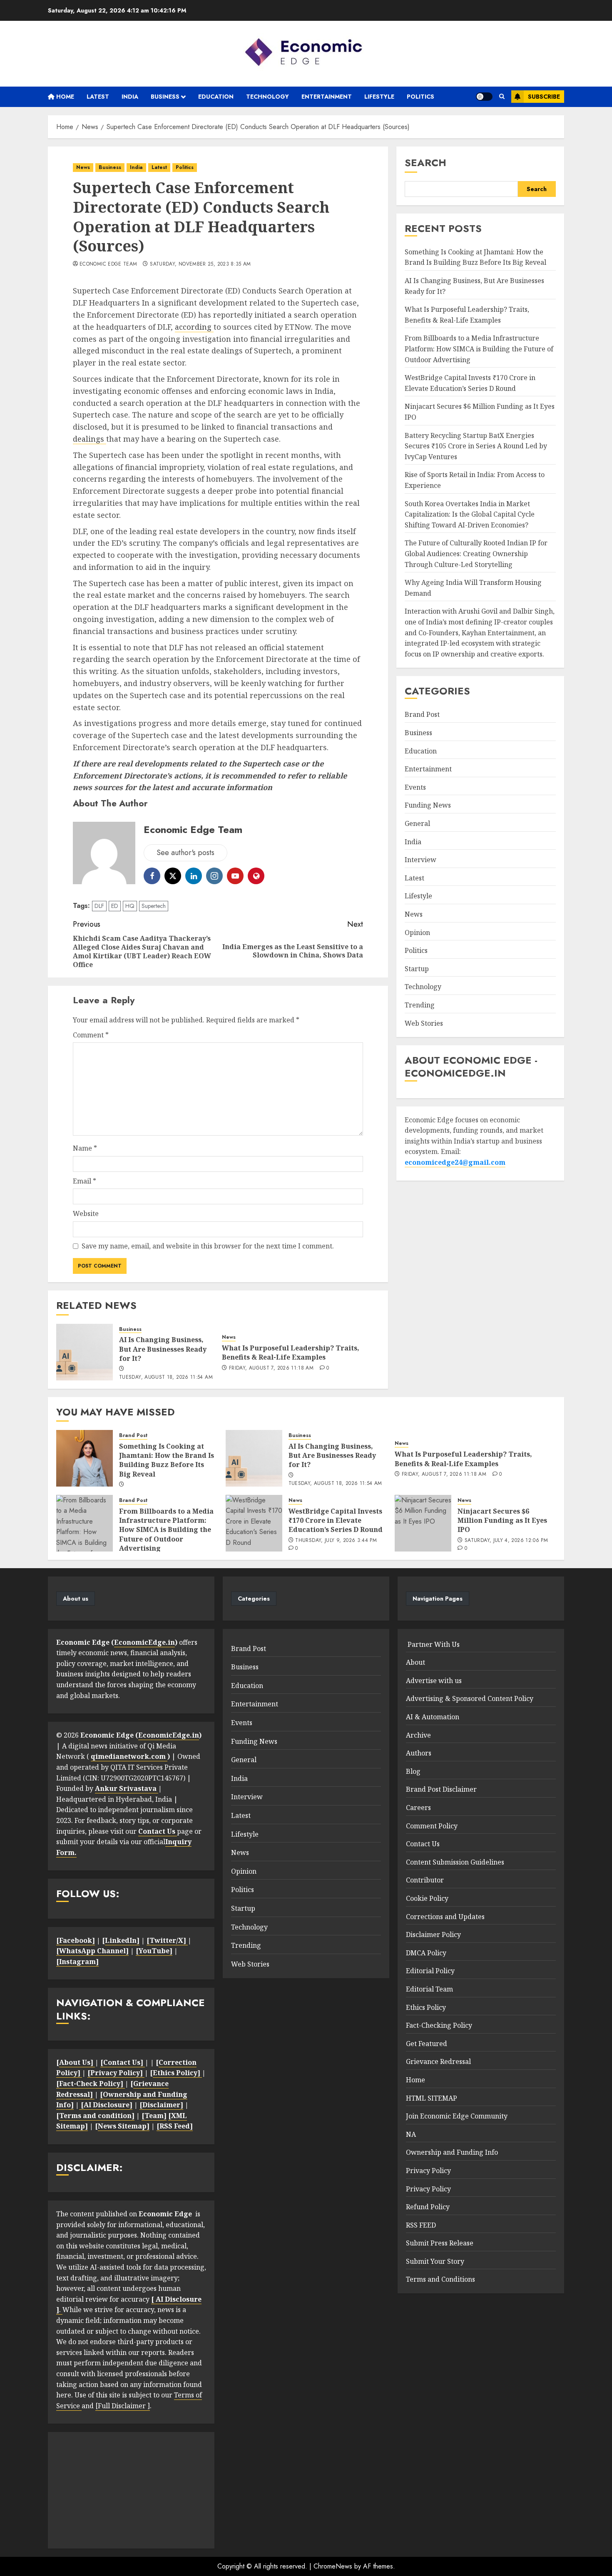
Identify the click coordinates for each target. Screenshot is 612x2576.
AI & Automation (433, 1717)
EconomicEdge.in (144, 1642)
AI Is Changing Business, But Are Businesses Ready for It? (163, 1349)
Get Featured (427, 2044)
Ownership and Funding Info (452, 2152)
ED (115, 906)
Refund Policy (428, 2207)
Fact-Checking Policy (439, 2025)
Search (425, 163)
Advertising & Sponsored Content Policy (470, 1698)
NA (411, 2134)
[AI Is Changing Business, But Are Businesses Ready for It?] (85, 1352)
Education (216, 97)
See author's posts (185, 853)
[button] (502, 97)
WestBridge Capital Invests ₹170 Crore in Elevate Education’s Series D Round (336, 1520)
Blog (413, 1771)
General (417, 823)
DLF (99, 906)
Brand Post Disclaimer (441, 1789)
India (130, 97)
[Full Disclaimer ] (123, 2406)
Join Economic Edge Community (457, 2116)
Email (85, 1181)
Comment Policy (432, 1826)
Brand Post (422, 714)
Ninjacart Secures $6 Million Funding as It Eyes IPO (502, 1520)
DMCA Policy (426, 1953)
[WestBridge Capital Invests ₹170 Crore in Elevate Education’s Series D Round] (254, 1523)
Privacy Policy (428, 2171)
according (194, 327)
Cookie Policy (427, 1898)
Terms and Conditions (440, 2279)
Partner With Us (433, 1644)
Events (415, 787)
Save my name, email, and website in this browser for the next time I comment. (208, 1246)
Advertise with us (434, 1681)
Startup (417, 969)
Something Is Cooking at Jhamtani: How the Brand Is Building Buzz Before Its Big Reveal (475, 257)
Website (86, 1213)
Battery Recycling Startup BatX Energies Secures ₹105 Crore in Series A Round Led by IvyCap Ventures (476, 446)
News (83, 167)
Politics (420, 97)
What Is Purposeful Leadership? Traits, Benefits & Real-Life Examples (291, 1353)
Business (165, 97)
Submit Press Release (440, 2243)
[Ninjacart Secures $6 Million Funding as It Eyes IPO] (423, 1523)
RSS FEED (421, 2225)
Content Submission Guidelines (455, 1862)
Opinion (417, 932)
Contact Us (423, 1844)
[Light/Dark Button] (484, 97)
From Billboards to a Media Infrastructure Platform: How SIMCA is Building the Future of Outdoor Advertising (479, 349)
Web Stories (424, 1023)
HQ (130, 906)
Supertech (154, 906)
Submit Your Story (435, 2261)
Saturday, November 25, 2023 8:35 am (200, 264)
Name (85, 1148)
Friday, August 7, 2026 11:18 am (271, 1368)
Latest (98, 97)
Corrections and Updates (445, 1917)
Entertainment (327, 97)
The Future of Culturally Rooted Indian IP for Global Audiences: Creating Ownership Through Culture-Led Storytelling (476, 553)
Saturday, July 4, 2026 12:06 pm (506, 1541)
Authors (419, 1753)
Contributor (425, 1880)
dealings (90, 439)
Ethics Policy (426, 2007)
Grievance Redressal (438, 2061)
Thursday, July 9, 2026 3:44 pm (336, 1541)
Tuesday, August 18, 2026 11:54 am (166, 1378)
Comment (91, 1035)
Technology (267, 97)
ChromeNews (333, 2566)
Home (64, 97)
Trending (420, 1005)
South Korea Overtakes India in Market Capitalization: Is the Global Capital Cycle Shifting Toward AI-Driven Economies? (470, 514)
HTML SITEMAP (432, 2098)
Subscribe (544, 97)
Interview (420, 860)
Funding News (428, 805)
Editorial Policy (430, 1971)
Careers (418, 1808)
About (415, 1662)
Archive (418, 1735)
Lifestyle (379, 97)
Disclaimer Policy (433, 1934)
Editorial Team (429, 1989)
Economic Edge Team (108, 264)
